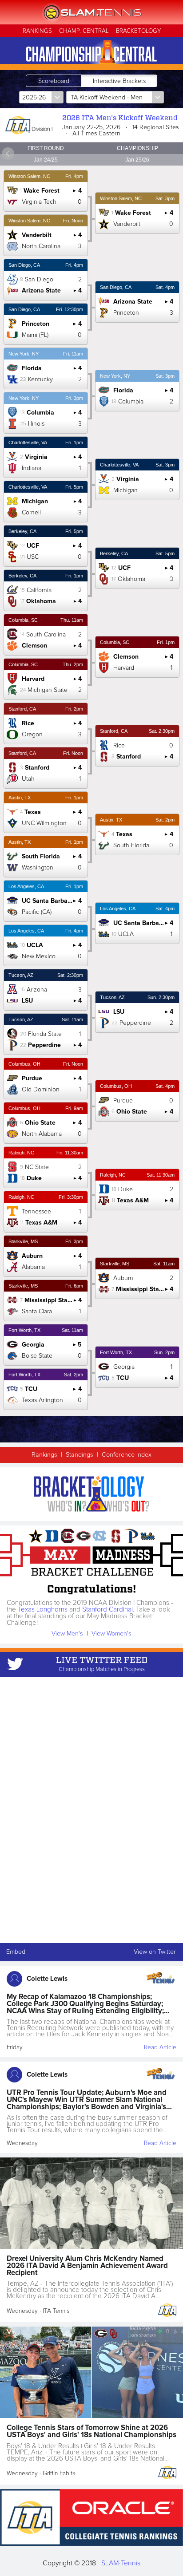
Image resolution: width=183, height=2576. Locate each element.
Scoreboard (54, 81)
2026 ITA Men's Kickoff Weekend (120, 118)
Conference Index (127, 1455)
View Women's (111, 1634)
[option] (46, 778)
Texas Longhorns (43, 1610)
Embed (16, 1952)
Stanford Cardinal (107, 1610)
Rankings (44, 1455)
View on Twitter (155, 1952)
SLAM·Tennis (121, 2563)
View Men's (67, 1634)
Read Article (160, 2047)
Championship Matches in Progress (102, 1669)
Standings (80, 1455)
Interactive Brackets (119, 81)
